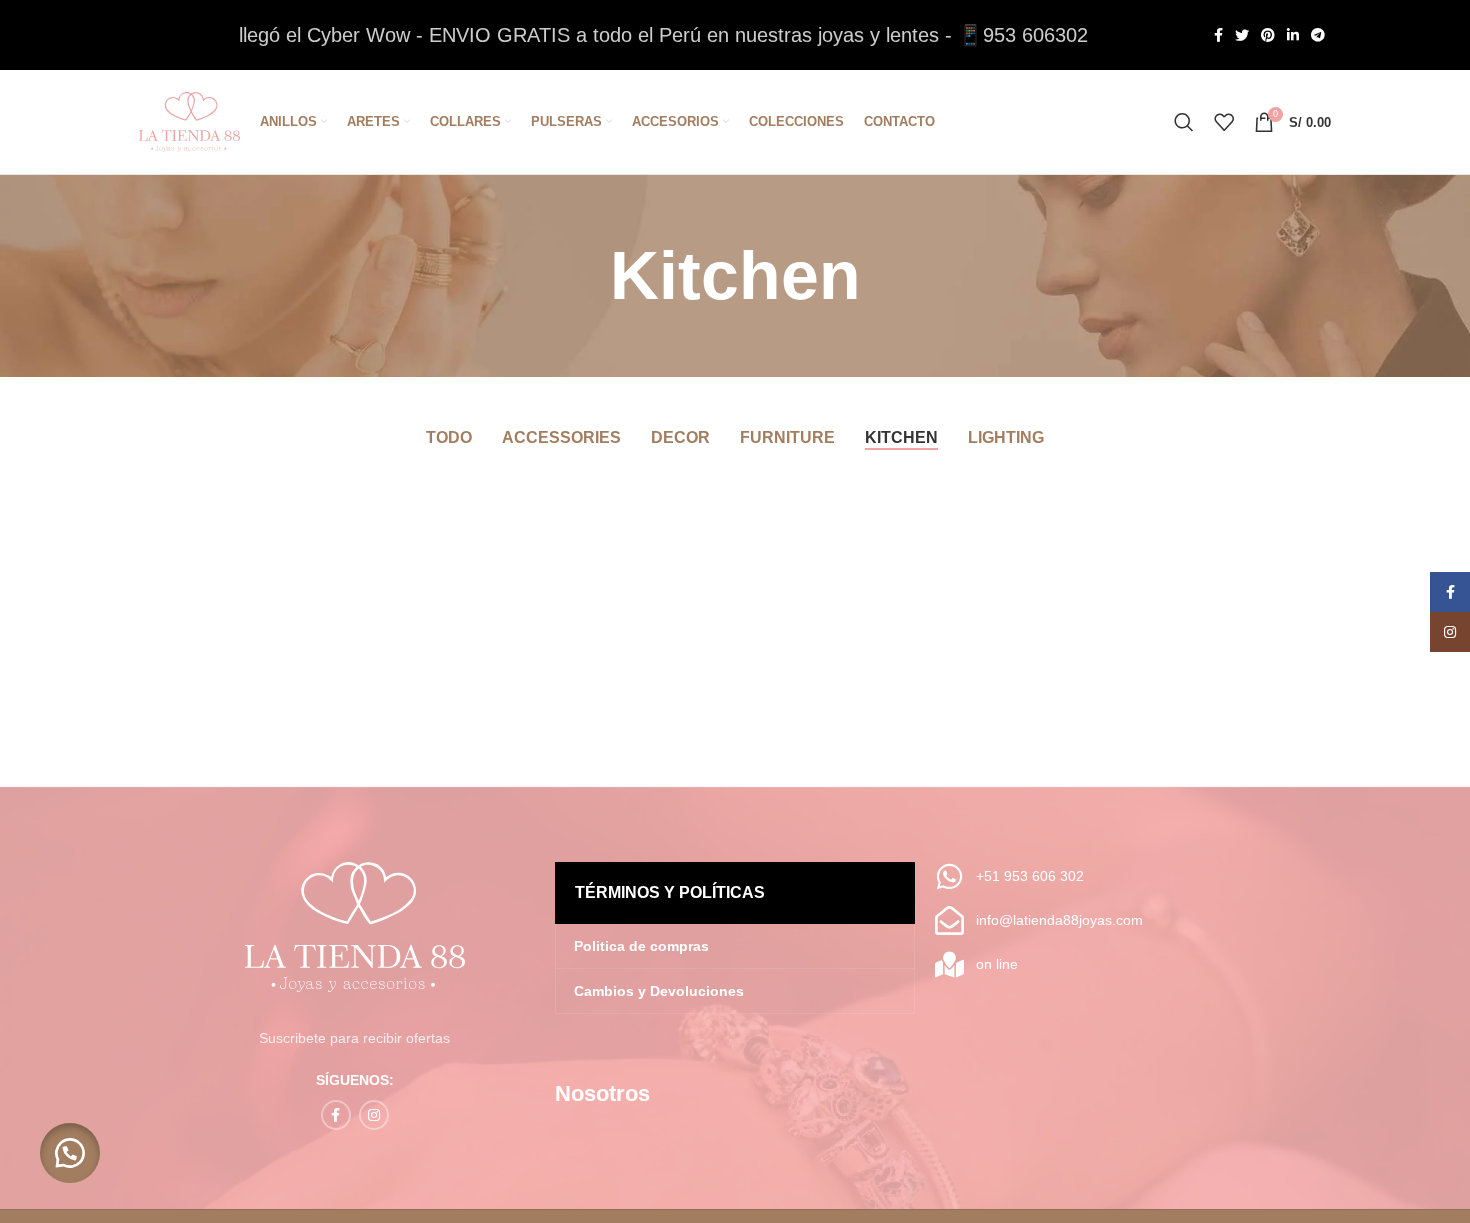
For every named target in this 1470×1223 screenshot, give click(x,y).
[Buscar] (1184, 122)
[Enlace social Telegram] (1318, 35)
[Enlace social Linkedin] (1293, 35)
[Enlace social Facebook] (1218, 35)
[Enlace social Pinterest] (1268, 35)
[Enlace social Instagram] (374, 1115)
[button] (70, 1153)
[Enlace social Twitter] (1242, 35)
